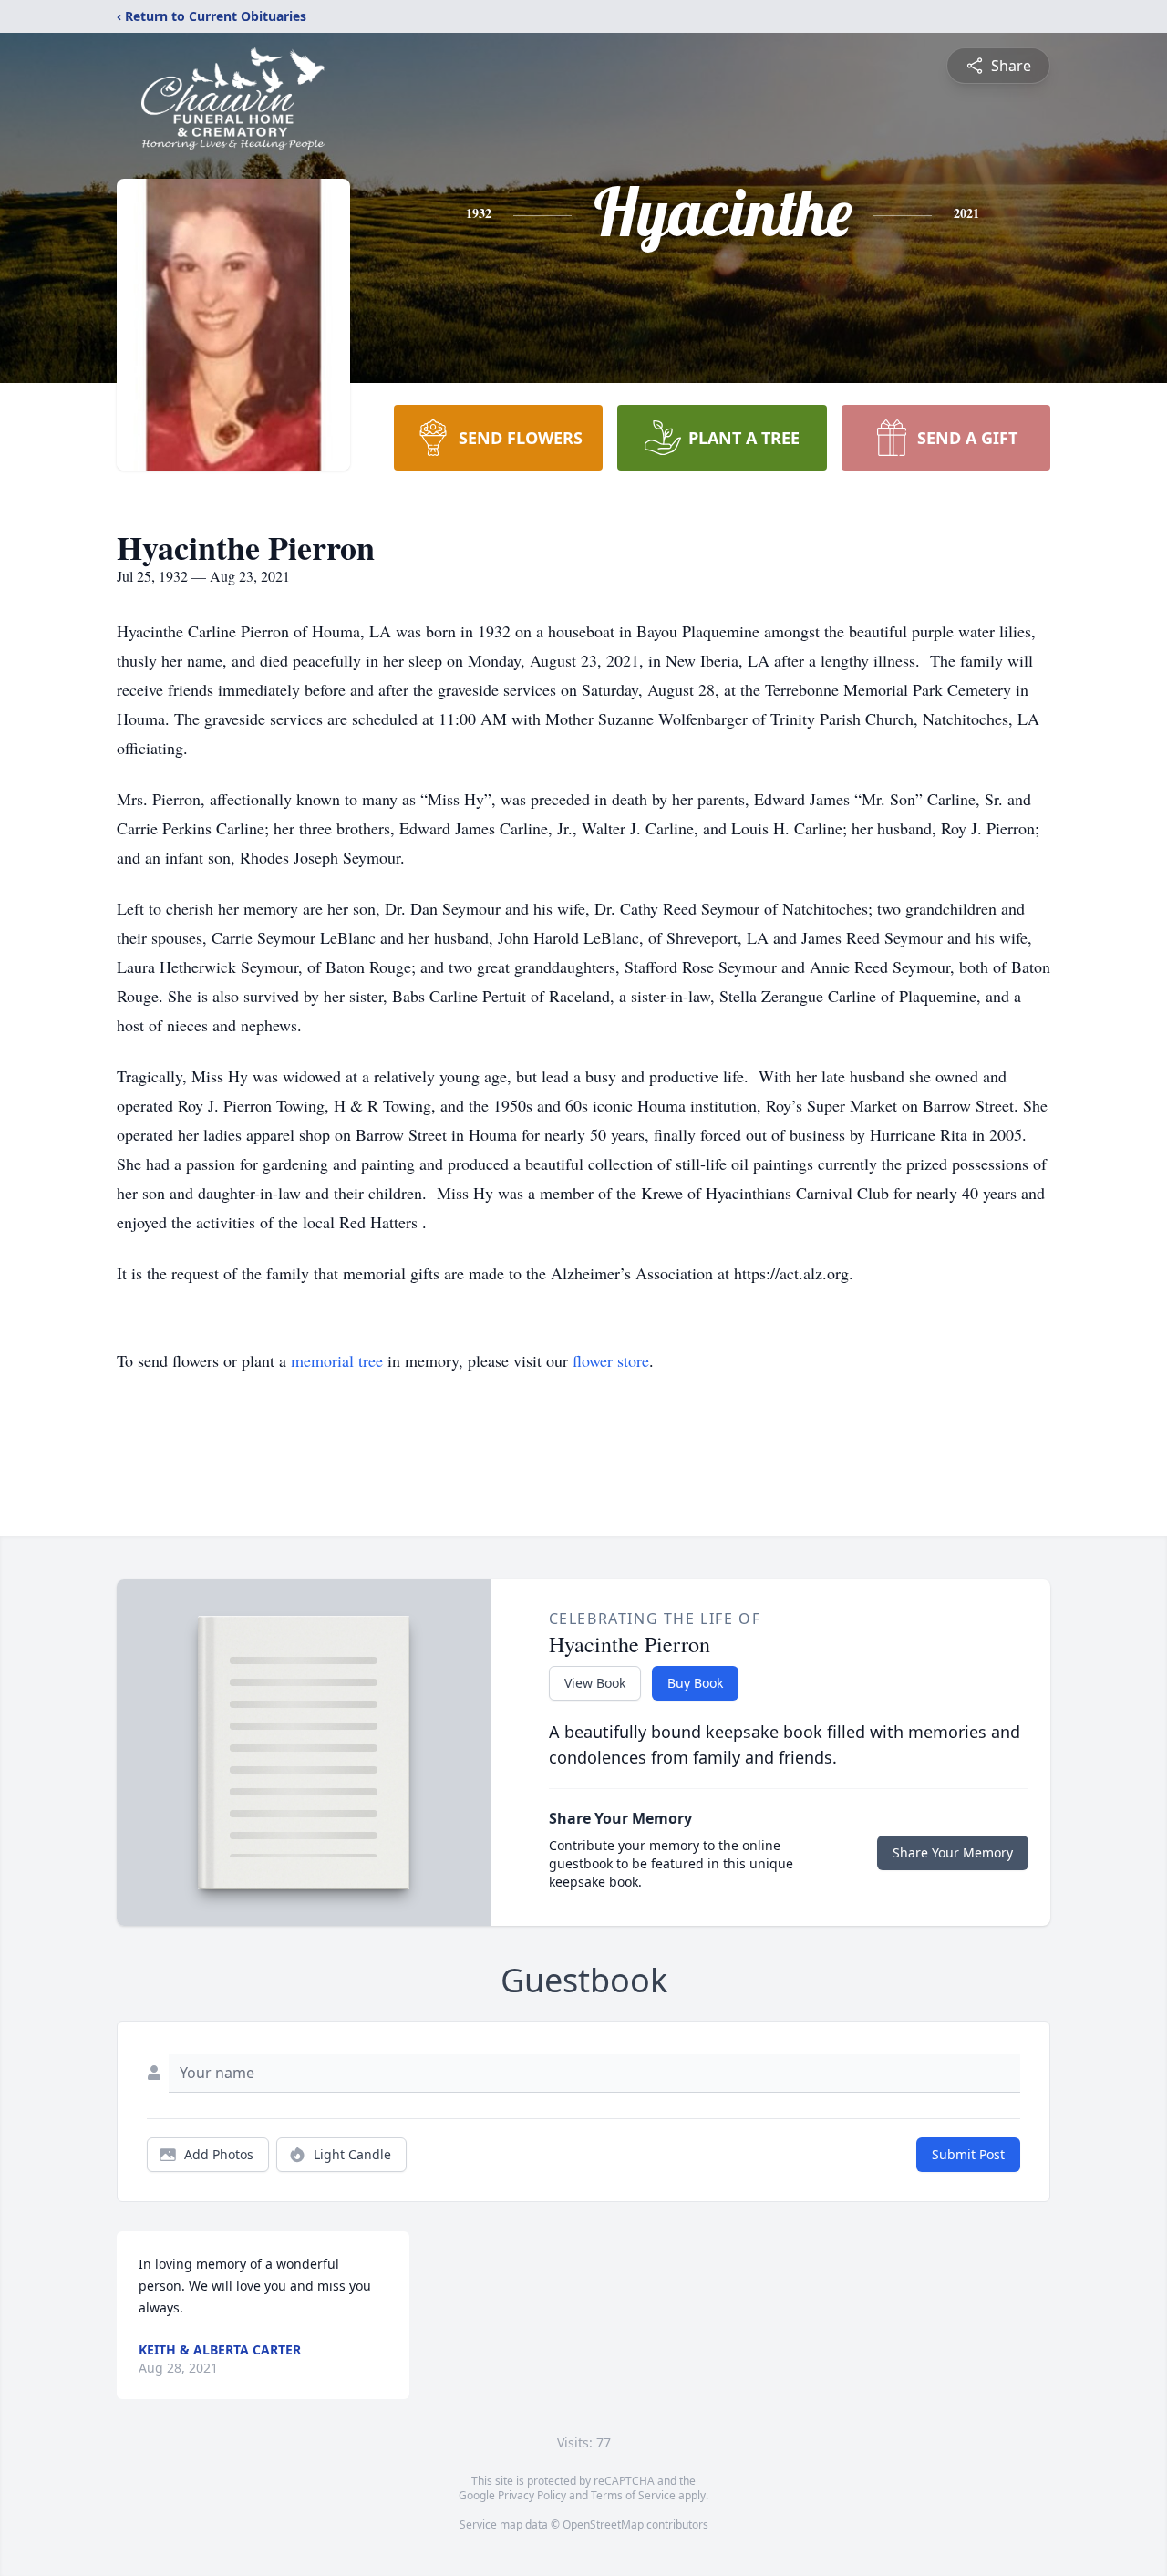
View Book (595, 1683)
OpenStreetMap (603, 2524)
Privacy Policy (532, 2495)
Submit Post (968, 2154)
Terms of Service (633, 2495)
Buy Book (695, 1683)
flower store (611, 1360)
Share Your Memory (953, 1852)
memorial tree (337, 1360)
